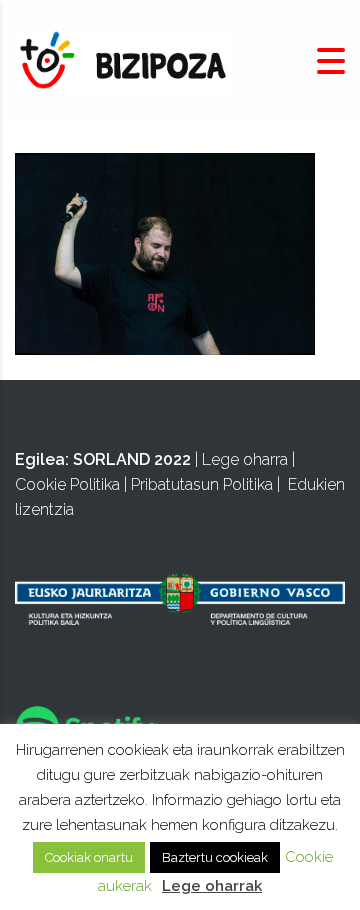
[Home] (125, 60)
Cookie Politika (67, 484)
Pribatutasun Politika (202, 484)
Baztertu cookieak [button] (215, 857)
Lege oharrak (212, 886)
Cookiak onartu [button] (89, 857)
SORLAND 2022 (132, 459)
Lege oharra (245, 459)
